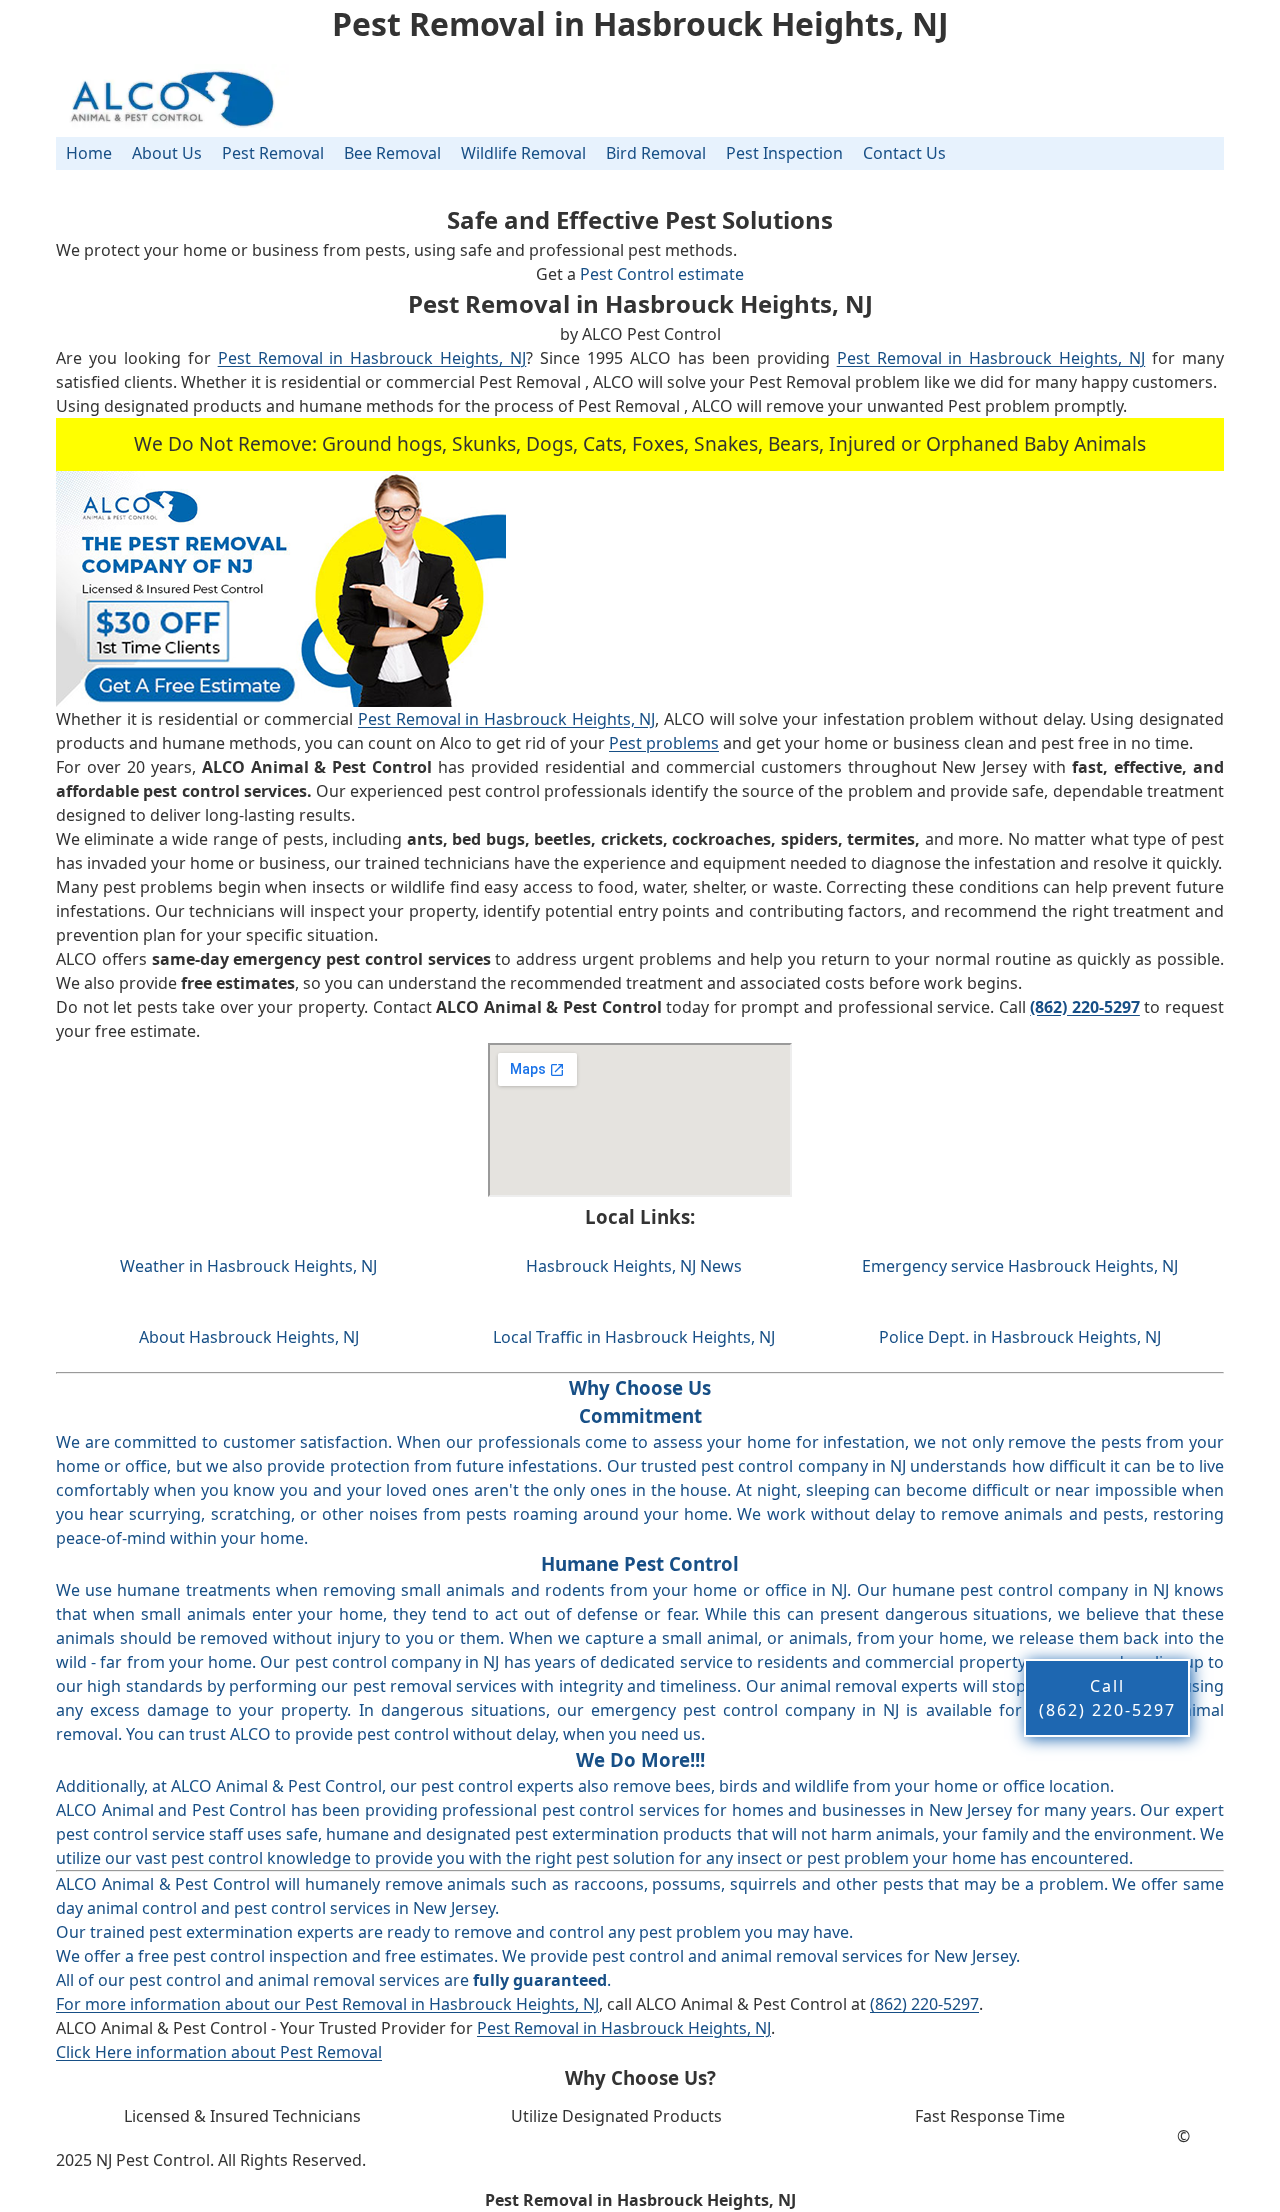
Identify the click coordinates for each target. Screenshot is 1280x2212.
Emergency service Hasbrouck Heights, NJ (1020, 1266)
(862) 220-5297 (924, 2004)
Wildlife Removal (523, 153)
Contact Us (904, 153)
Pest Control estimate (662, 274)
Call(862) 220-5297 (1107, 1698)
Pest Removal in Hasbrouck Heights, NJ (372, 358)
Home (89, 153)
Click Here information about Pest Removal (219, 2052)
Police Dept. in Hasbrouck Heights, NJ (1020, 1337)
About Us (167, 153)
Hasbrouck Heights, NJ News (634, 1266)
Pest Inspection (784, 153)
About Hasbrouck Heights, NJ (249, 1337)
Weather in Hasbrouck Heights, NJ (248, 1266)
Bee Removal (392, 153)
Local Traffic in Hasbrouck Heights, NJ (634, 1337)
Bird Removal (656, 153)
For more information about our (180, 2004)
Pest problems (664, 743)
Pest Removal (273, 153)
